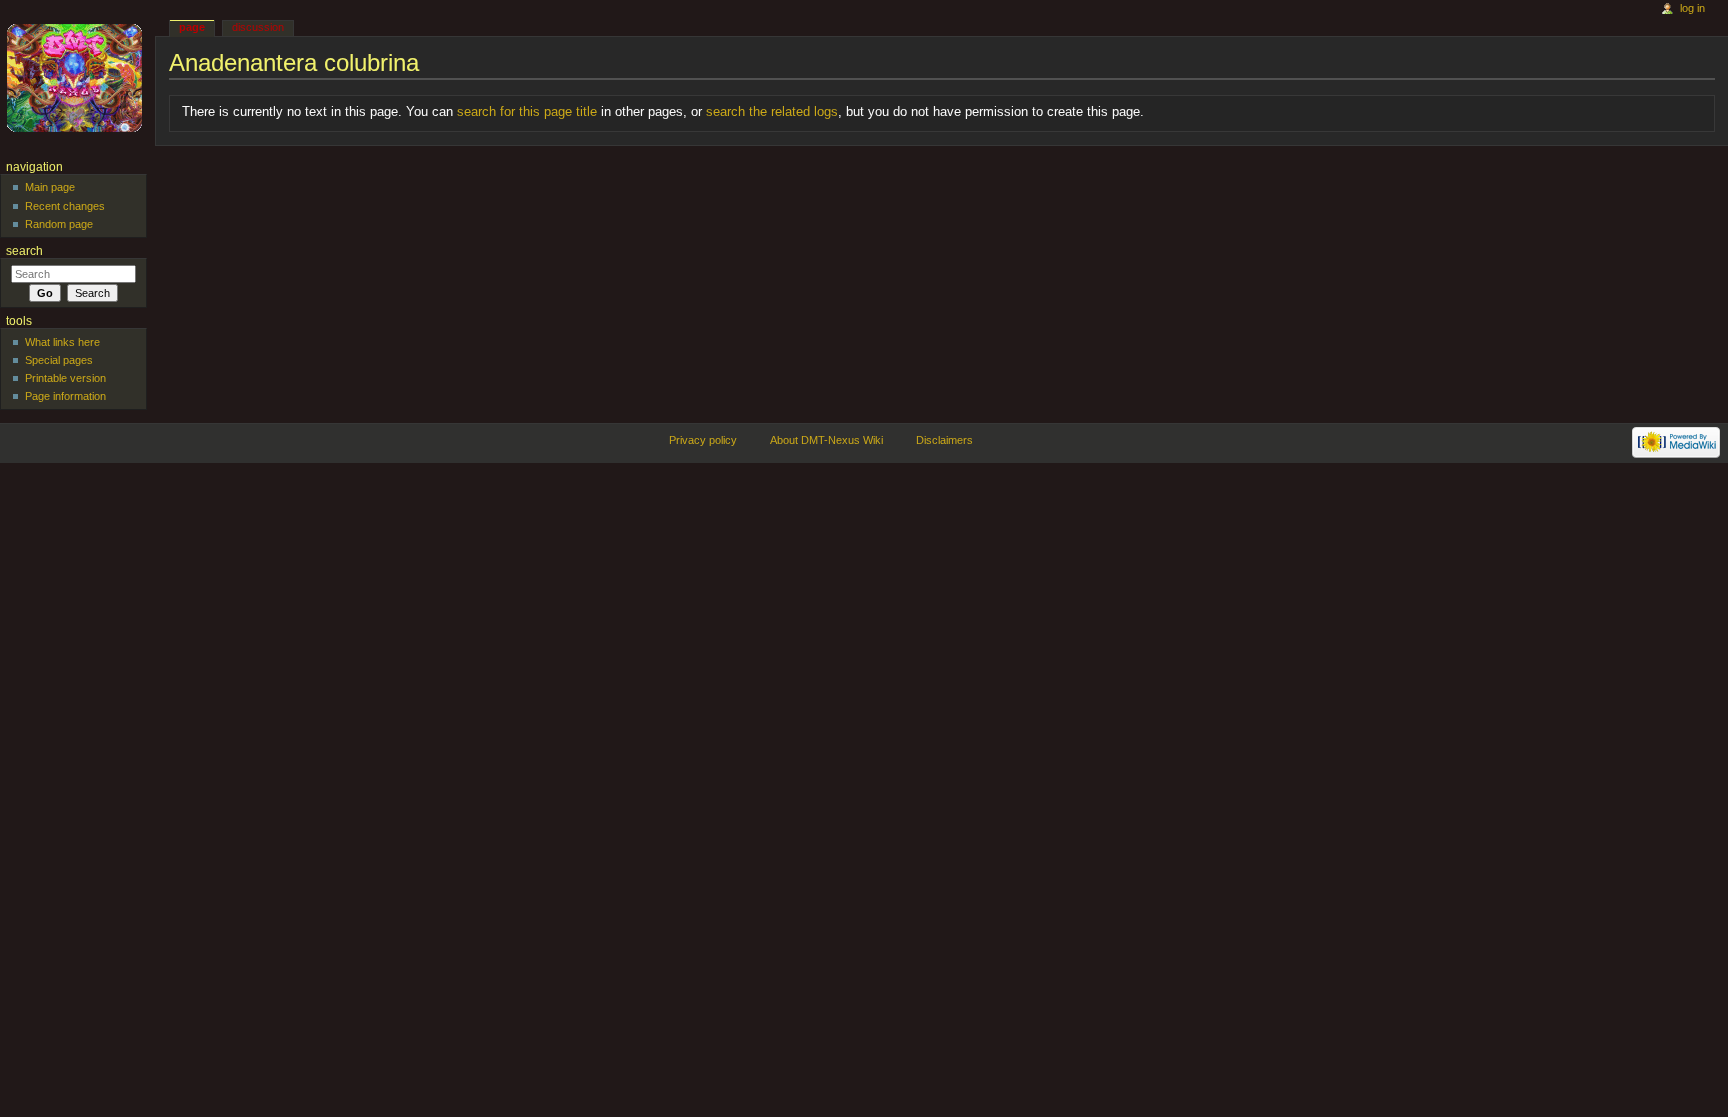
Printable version (65, 378)
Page (192, 27)
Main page (50, 187)
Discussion (258, 27)
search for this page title (527, 112)
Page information (65, 396)
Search (24, 251)
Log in (1692, 8)
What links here (62, 342)
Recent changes (65, 206)
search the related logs (772, 112)
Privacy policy (703, 440)
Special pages (59, 360)
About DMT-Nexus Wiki (826, 440)
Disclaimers (944, 440)
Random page (59, 224)
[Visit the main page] (77, 77)
